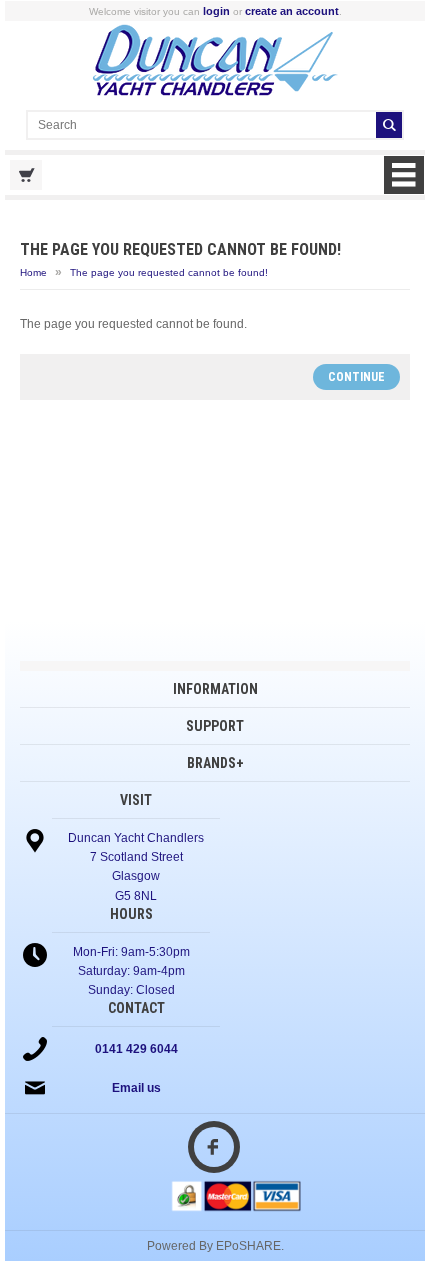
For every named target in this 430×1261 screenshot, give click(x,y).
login (216, 11)
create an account (292, 11)
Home (33, 272)
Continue (356, 377)
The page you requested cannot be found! (169, 272)
